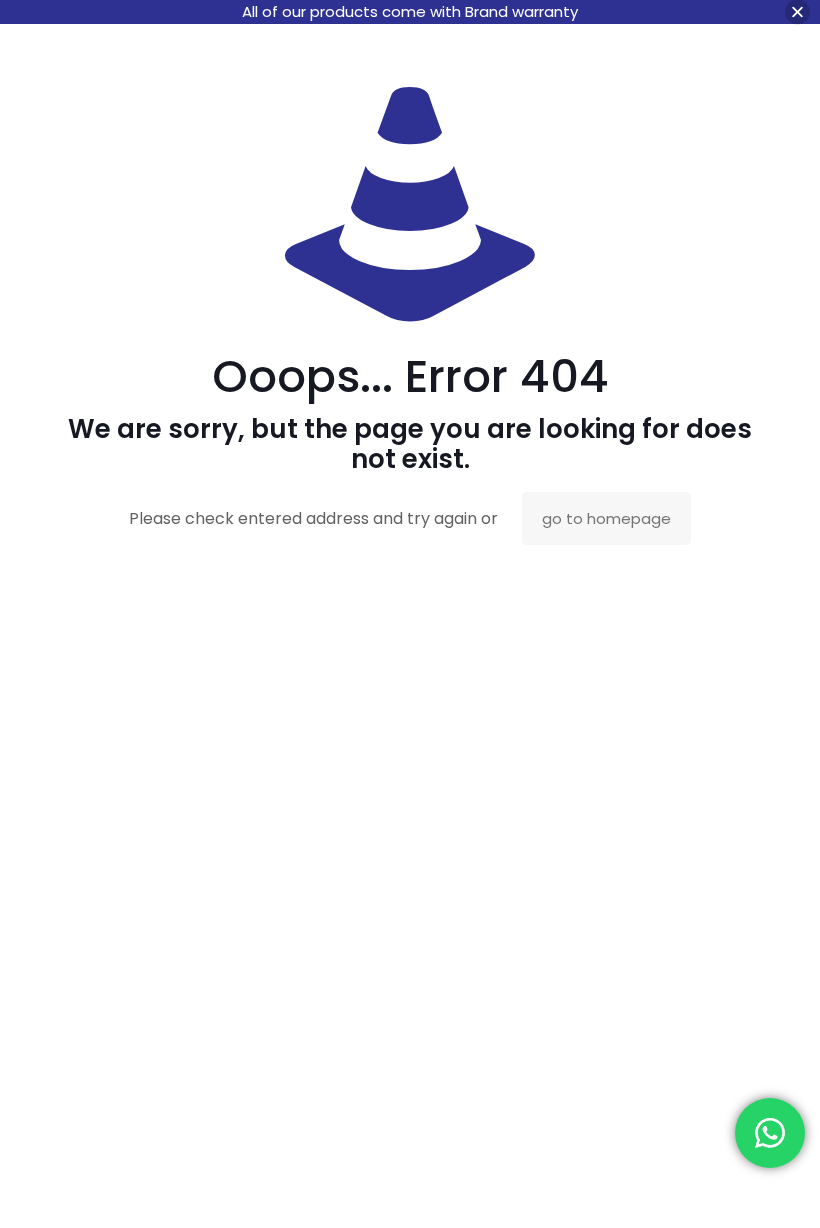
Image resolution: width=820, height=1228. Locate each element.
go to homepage (606, 518)
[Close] (797, 12)
